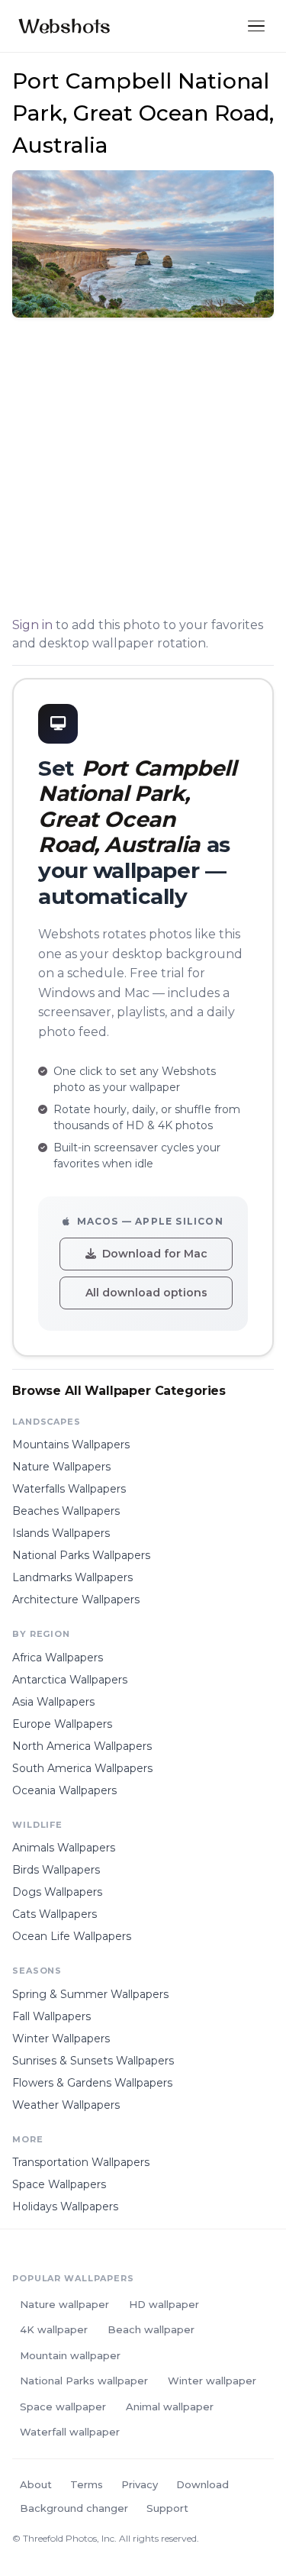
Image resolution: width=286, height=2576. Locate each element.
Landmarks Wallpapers (72, 1577)
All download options (146, 1293)
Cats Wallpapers (55, 1914)
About (36, 2484)
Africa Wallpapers (58, 1658)
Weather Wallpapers (66, 2105)
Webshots (64, 26)
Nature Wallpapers (61, 1467)
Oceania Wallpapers (64, 1790)
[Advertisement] (143, 470)
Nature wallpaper (64, 2304)
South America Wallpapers (82, 1768)
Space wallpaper (63, 2407)
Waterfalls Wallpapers (69, 1489)
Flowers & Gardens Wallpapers (92, 2083)
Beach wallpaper (151, 2329)
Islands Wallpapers (61, 1533)
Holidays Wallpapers (65, 2206)
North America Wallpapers (82, 1746)
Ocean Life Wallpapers (72, 1936)
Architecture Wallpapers (76, 1600)
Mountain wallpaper (70, 2355)
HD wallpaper (164, 2304)
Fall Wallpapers (51, 2016)
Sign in (32, 625)
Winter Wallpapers (61, 2039)
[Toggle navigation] (256, 26)
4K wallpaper (54, 2329)
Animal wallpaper (170, 2407)
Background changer (74, 2508)
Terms (87, 2484)
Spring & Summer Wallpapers (90, 1994)
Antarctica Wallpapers (70, 1680)
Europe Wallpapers (62, 1724)
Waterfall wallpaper (70, 2432)
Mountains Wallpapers (71, 1445)
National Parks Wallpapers (81, 1555)
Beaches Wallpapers (66, 1511)
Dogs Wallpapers (57, 1892)
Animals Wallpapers (64, 1848)
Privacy (140, 2484)
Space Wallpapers (59, 2184)
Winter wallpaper (212, 2381)
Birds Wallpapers (56, 1870)
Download (202, 2484)
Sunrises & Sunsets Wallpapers (93, 2061)
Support (167, 2508)
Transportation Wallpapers (81, 2162)
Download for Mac (155, 1254)
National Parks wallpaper (84, 2381)
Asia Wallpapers (53, 1702)
